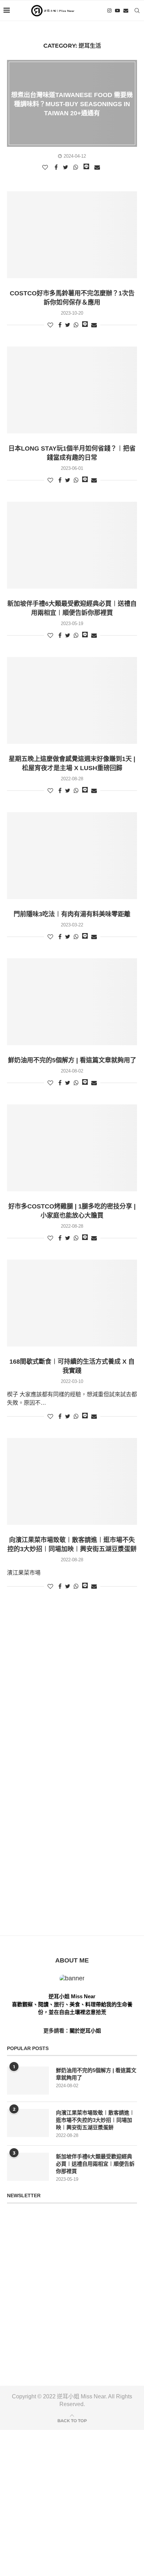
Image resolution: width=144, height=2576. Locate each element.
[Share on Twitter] (66, 167)
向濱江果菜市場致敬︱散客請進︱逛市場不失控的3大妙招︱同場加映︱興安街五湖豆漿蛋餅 (95, 2120)
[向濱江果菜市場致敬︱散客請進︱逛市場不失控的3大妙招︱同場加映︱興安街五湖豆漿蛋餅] (72, 1481)
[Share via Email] (98, 167)
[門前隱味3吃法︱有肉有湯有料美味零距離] (72, 856)
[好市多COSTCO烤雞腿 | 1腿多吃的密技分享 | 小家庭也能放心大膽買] (72, 1148)
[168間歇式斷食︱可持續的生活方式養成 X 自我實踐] (72, 1303)
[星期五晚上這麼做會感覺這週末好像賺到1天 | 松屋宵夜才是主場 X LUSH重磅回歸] (72, 700)
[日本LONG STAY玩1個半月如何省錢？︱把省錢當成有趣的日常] (72, 390)
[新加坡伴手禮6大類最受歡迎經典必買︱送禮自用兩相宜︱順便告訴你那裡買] (72, 545)
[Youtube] (117, 11)
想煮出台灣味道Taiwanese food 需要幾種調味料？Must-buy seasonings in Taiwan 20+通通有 (72, 104)
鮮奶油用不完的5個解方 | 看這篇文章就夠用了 (72, 1060)
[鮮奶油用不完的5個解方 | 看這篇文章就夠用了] (72, 1002)
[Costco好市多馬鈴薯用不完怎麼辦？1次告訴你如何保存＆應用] (72, 235)
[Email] (126, 11)
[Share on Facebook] (57, 167)
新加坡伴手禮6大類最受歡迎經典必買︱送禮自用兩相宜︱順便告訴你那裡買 (95, 2164)
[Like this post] (46, 167)
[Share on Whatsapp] (77, 167)
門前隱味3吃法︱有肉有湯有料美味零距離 (72, 914)
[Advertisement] (72, 1680)
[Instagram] (109, 11)
